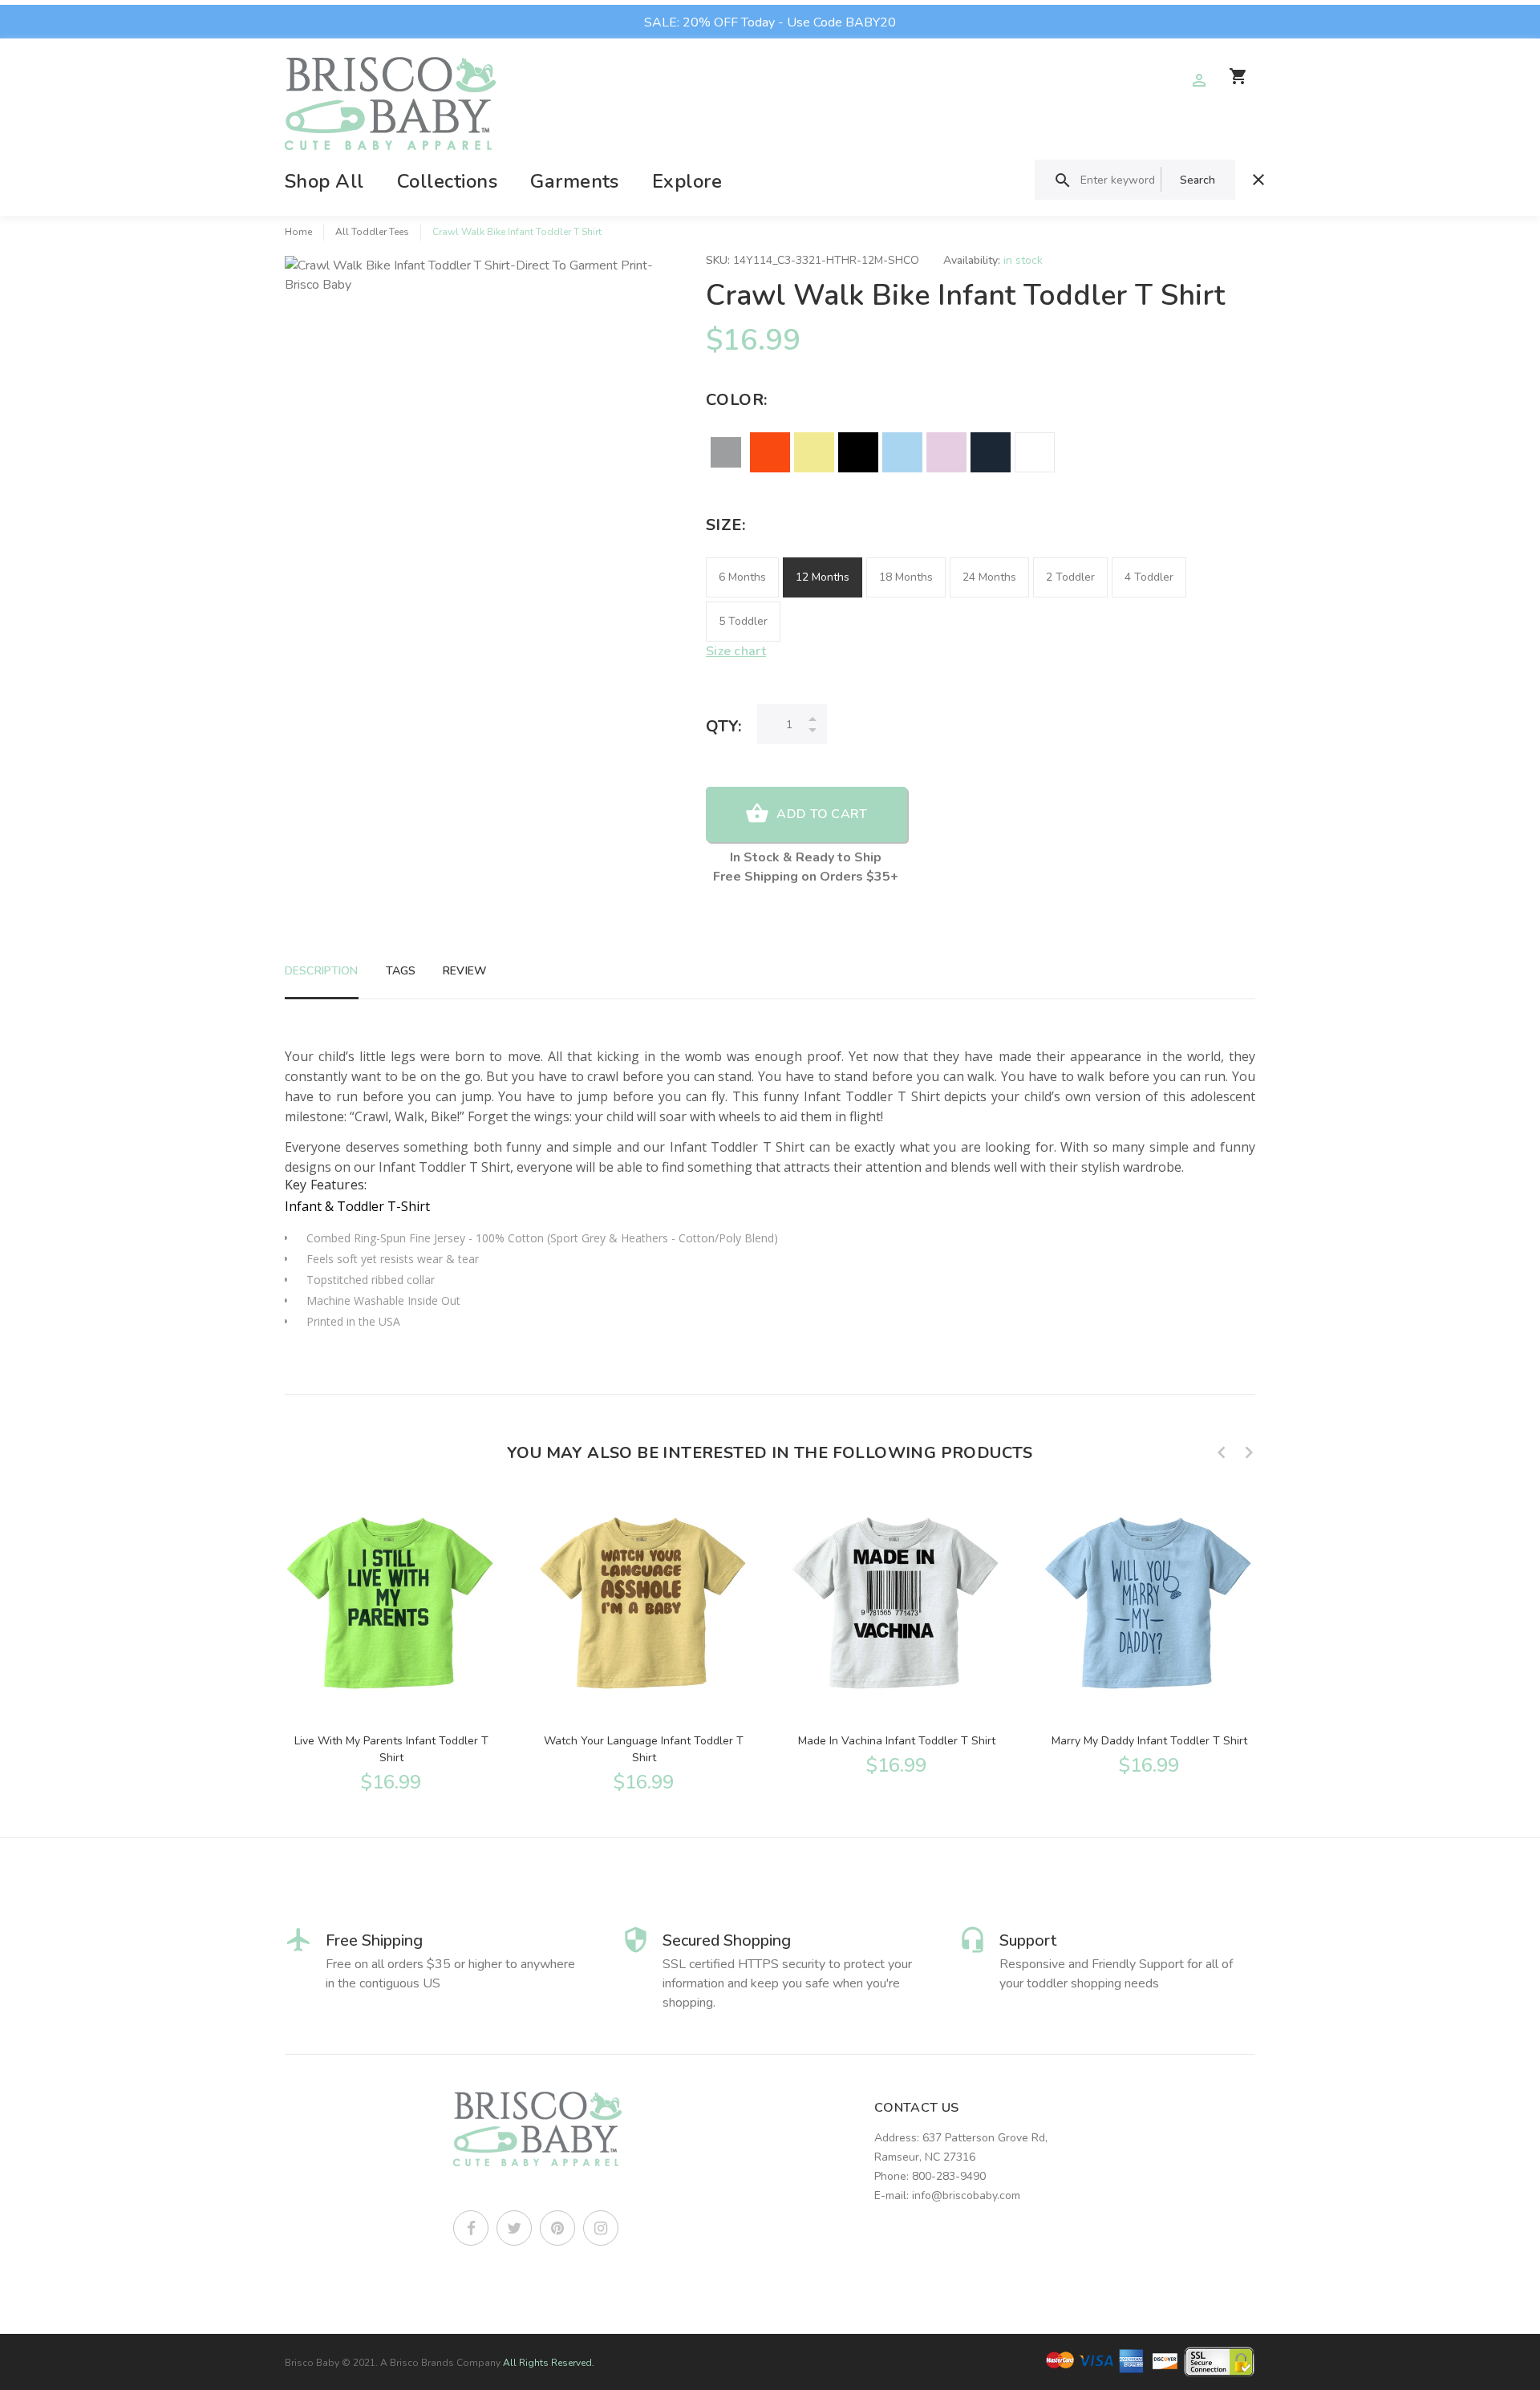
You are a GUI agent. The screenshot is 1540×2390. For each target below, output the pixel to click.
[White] (1035, 452)
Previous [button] (1222, 1452)
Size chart (736, 651)
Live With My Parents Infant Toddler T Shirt (391, 1749)
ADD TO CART (822, 814)
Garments (575, 181)
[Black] (858, 452)
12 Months (823, 577)
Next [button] (1249, 1452)
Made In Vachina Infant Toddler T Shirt (897, 1741)
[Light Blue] (902, 452)
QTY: (723, 726)
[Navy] (991, 452)
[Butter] (814, 452)
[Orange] (770, 452)
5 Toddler (743, 621)
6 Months (742, 577)
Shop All (324, 181)
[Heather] (726, 452)
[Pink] (946, 452)
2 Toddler (1070, 577)
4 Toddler (1149, 577)
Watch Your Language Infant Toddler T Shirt (644, 1749)
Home (298, 232)
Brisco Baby (312, 2363)
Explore (687, 181)
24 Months (989, 577)
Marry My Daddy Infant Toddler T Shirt (1149, 1741)
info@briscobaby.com (966, 2196)
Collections (447, 181)
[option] (391, 1643)
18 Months (906, 577)
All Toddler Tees (372, 232)
